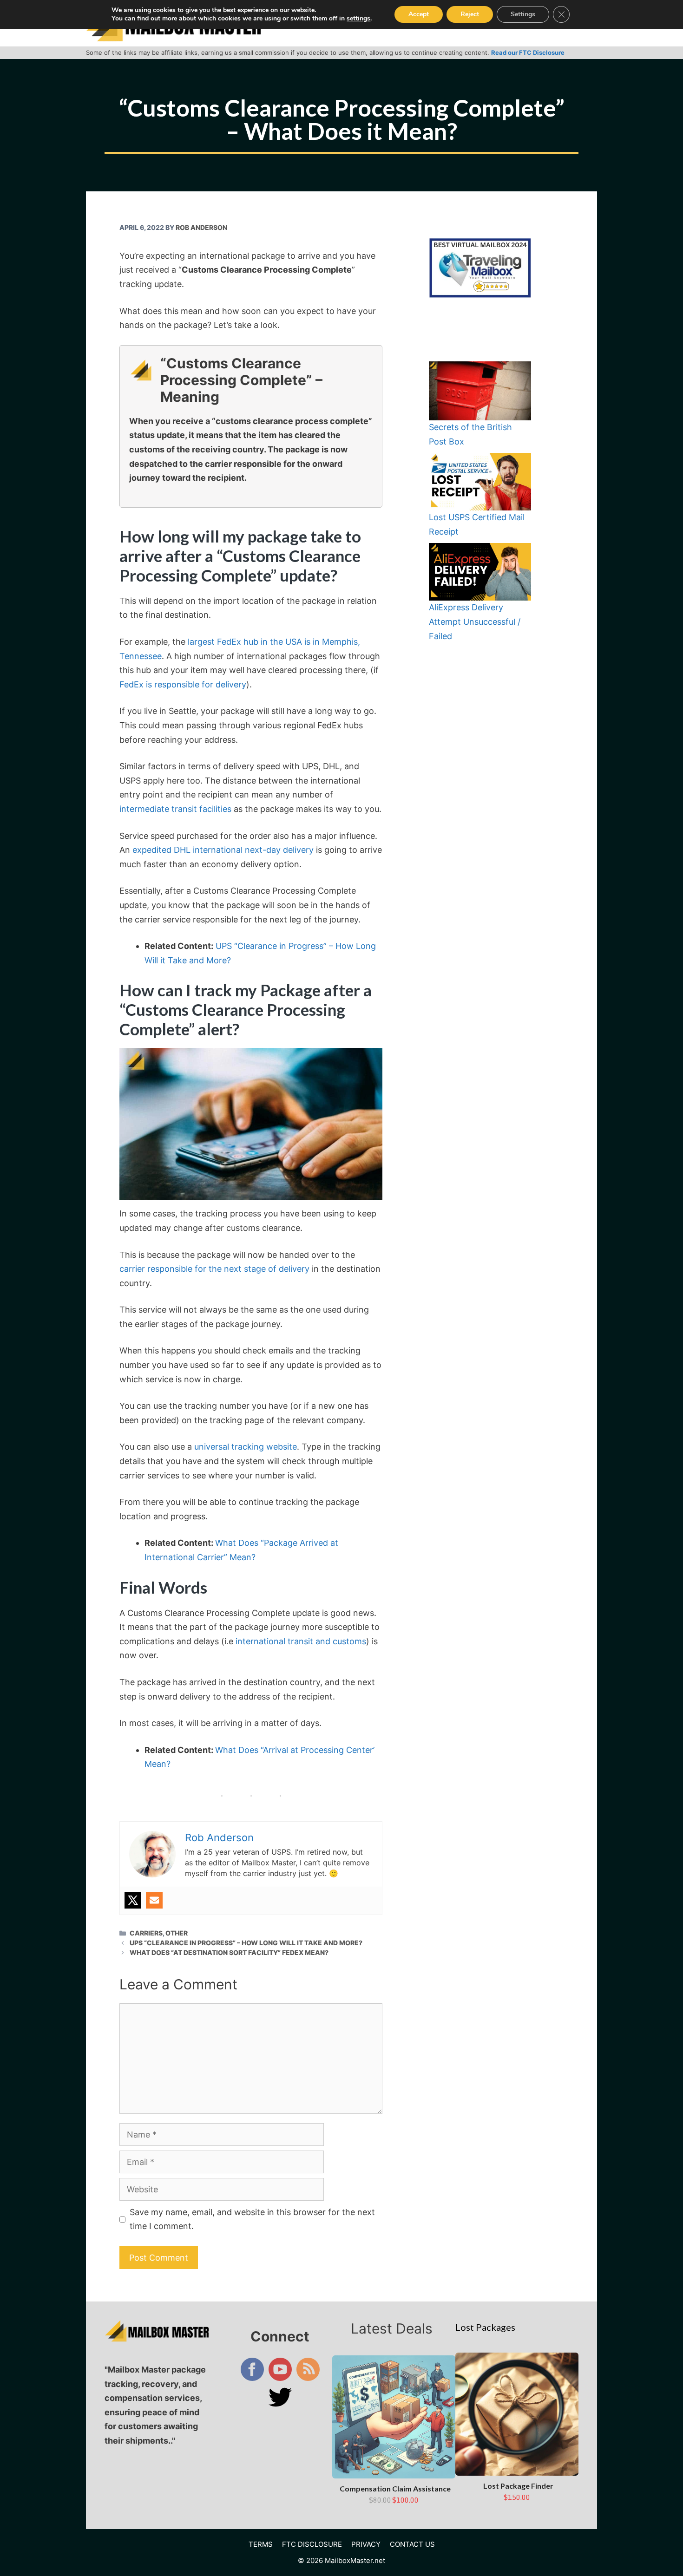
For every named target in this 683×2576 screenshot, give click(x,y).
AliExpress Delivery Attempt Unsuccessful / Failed (475, 621)
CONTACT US (412, 2544)
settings (358, 19)
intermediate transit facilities (175, 809)
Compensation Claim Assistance (395, 2488)
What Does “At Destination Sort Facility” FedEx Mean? (229, 1952)
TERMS (261, 2544)
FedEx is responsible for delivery (183, 684)
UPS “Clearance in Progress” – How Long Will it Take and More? (246, 1943)
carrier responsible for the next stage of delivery (214, 1269)
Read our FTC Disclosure (528, 52)
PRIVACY (366, 2544)
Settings (523, 14)
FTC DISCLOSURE (312, 2544)
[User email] (154, 1900)
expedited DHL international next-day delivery (224, 850)
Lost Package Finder (518, 2486)
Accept (419, 14)
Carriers (146, 1933)
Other (177, 1933)
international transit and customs (301, 1641)
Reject (470, 14)
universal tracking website (246, 1447)
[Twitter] (133, 1900)
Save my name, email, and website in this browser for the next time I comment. (252, 2219)
